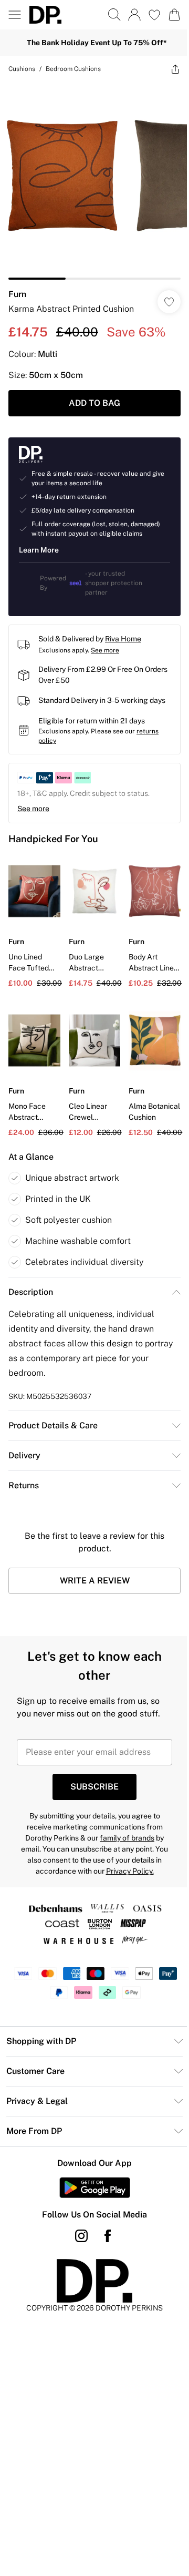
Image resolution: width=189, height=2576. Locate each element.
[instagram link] (81, 2236)
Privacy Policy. (130, 1871)
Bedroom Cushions (73, 69)
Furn (17, 294)
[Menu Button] (15, 15)
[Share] (175, 69)
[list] (94, 181)
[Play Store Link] (95, 2187)
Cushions (22, 69)
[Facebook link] (108, 2236)
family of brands (127, 1838)
